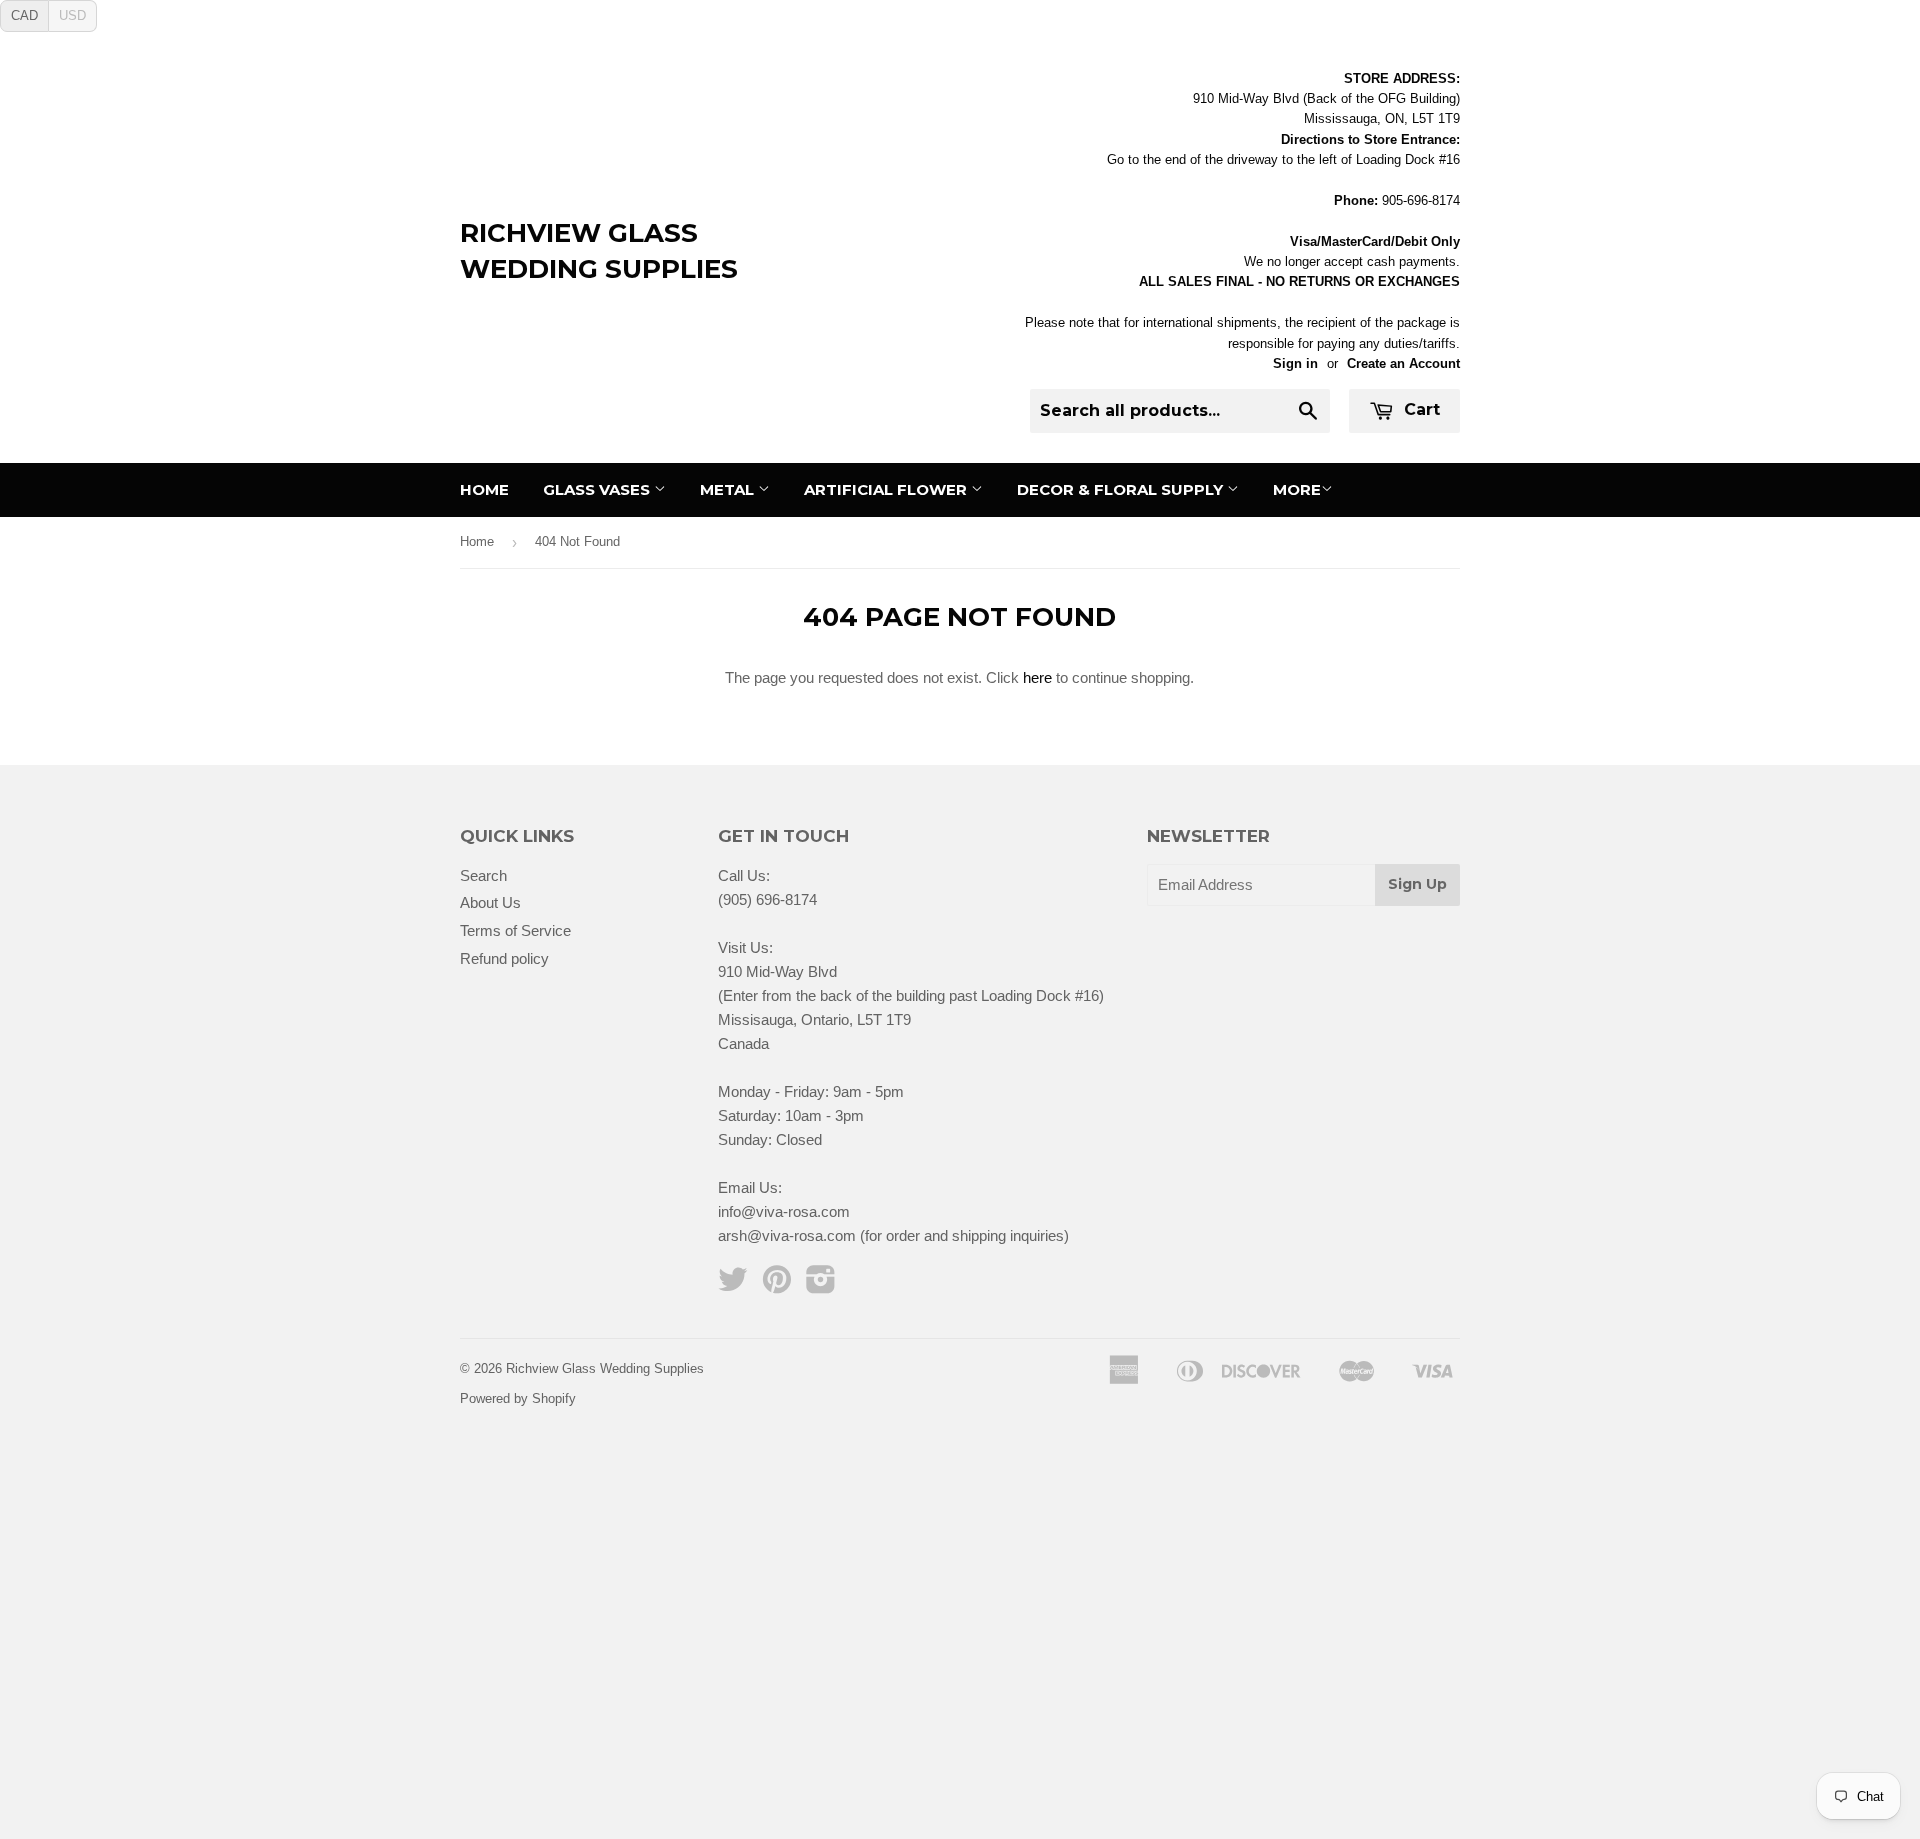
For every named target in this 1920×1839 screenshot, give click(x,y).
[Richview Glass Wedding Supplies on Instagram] (821, 1285)
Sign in (1295, 363)
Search (483, 875)
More (1297, 489)
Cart (1419, 409)
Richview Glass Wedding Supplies (599, 251)
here (1037, 677)
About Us (490, 902)
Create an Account (1403, 363)
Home (484, 489)
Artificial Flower (887, 489)
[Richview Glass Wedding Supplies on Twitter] (733, 1285)
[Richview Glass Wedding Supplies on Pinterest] (777, 1285)
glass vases (598, 489)
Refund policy (504, 958)
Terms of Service (515, 930)
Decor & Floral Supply (1122, 489)
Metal (729, 489)
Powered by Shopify (518, 1398)
